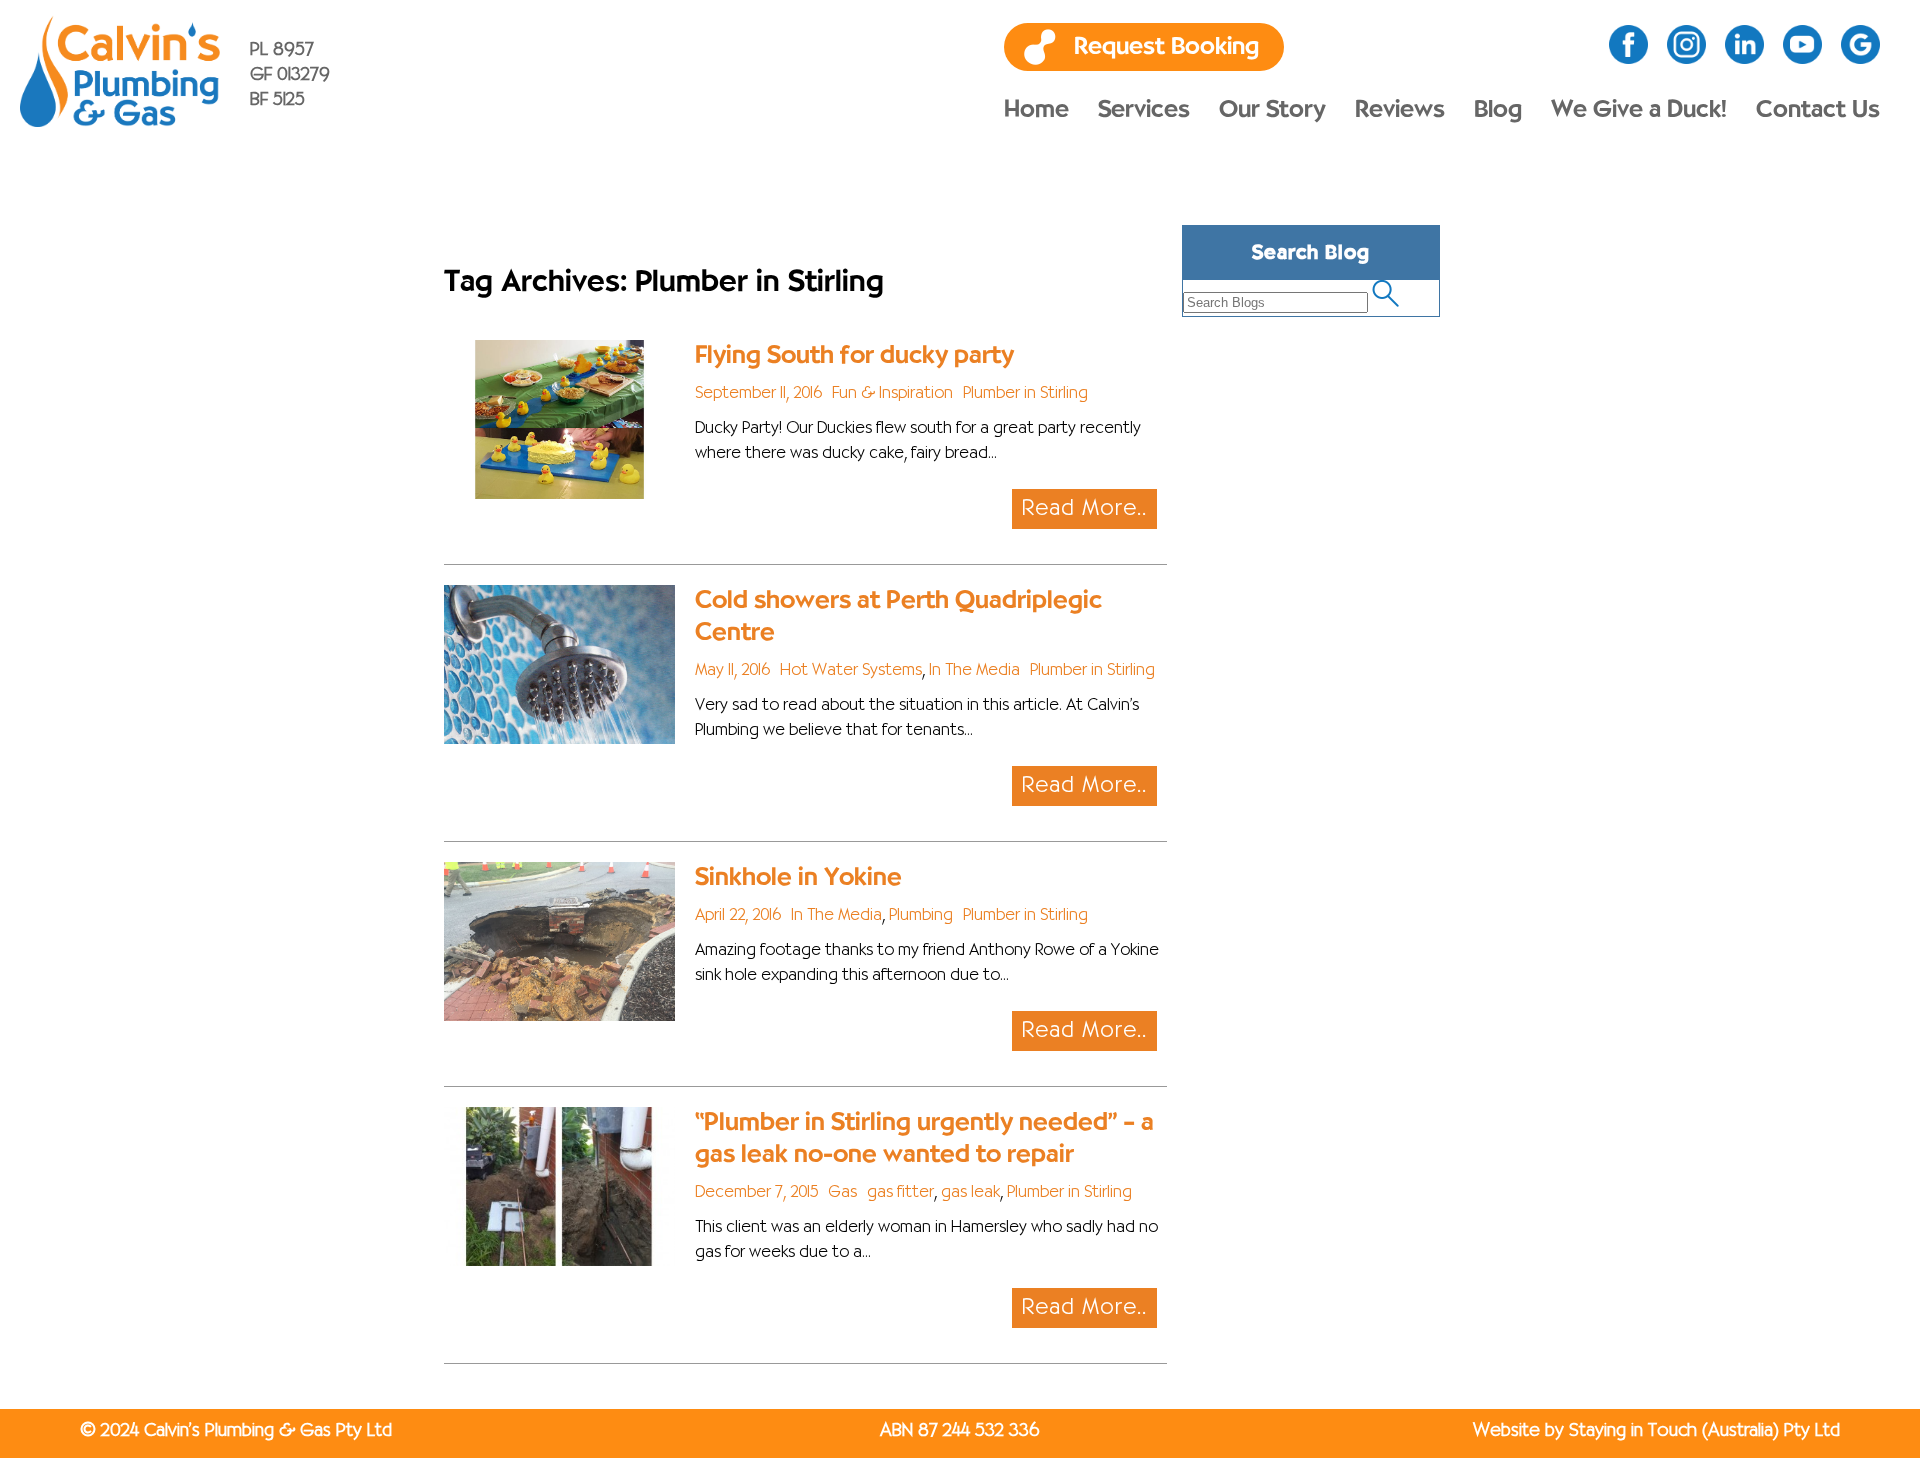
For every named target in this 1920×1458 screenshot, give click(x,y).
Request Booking (1166, 47)
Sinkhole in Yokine (798, 877)
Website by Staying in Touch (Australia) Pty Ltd (1656, 1431)
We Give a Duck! (1639, 110)
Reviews (1400, 110)
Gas (842, 1193)
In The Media (974, 671)
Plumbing (921, 916)
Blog (1498, 110)
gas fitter (900, 1193)
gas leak (970, 1193)
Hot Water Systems (851, 671)
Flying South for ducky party (854, 355)
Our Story (1272, 110)
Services (1144, 110)
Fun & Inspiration (892, 394)
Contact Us (1818, 110)
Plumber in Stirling (1025, 394)
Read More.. (1084, 509)
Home (1036, 110)
